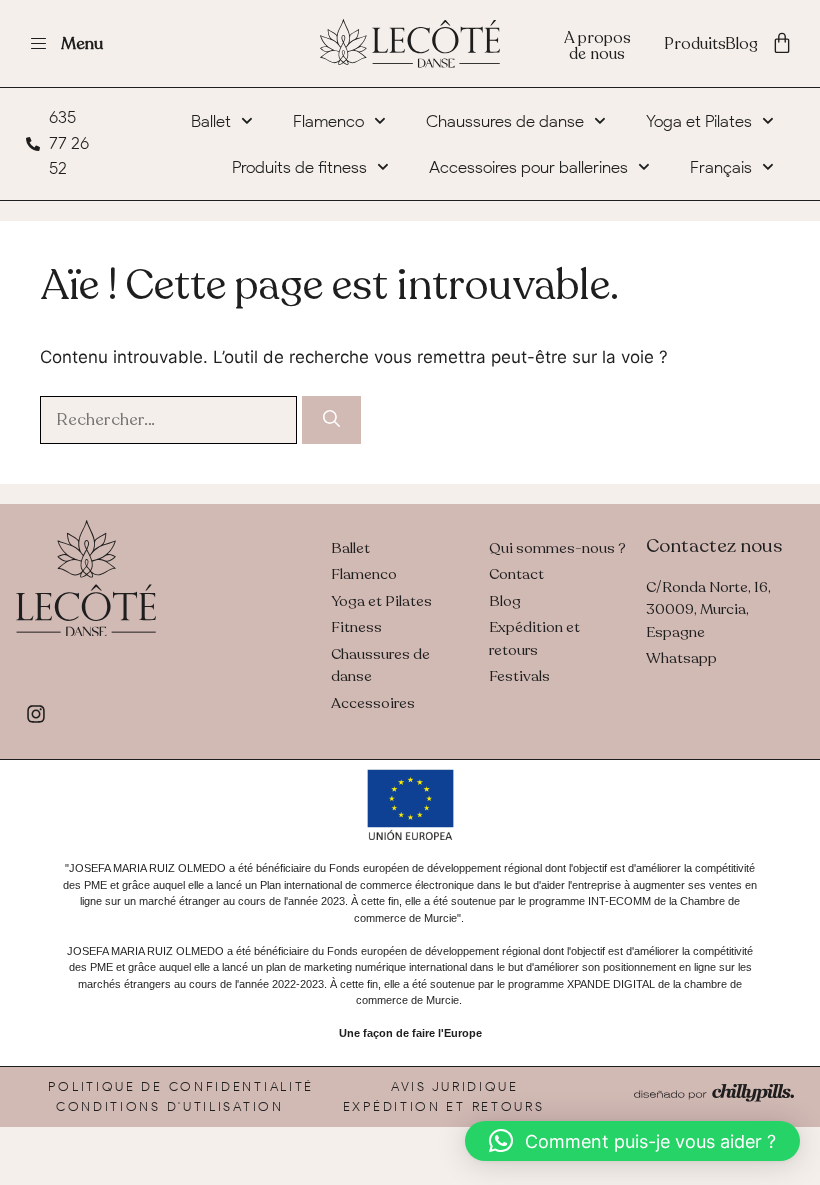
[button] (632, 1141)
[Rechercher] (331, 420)
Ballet (211, 121)
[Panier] (782, 43)
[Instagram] (36, 714)
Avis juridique (455, 1086)
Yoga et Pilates (699, 121)
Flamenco (328, 121)
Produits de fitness (299, 167)
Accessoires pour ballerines (528, 167)
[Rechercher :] (171, 419)
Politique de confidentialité (181, 1086)
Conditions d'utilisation (170, 1106)
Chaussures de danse (505, 121)
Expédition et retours (444, 1106)
